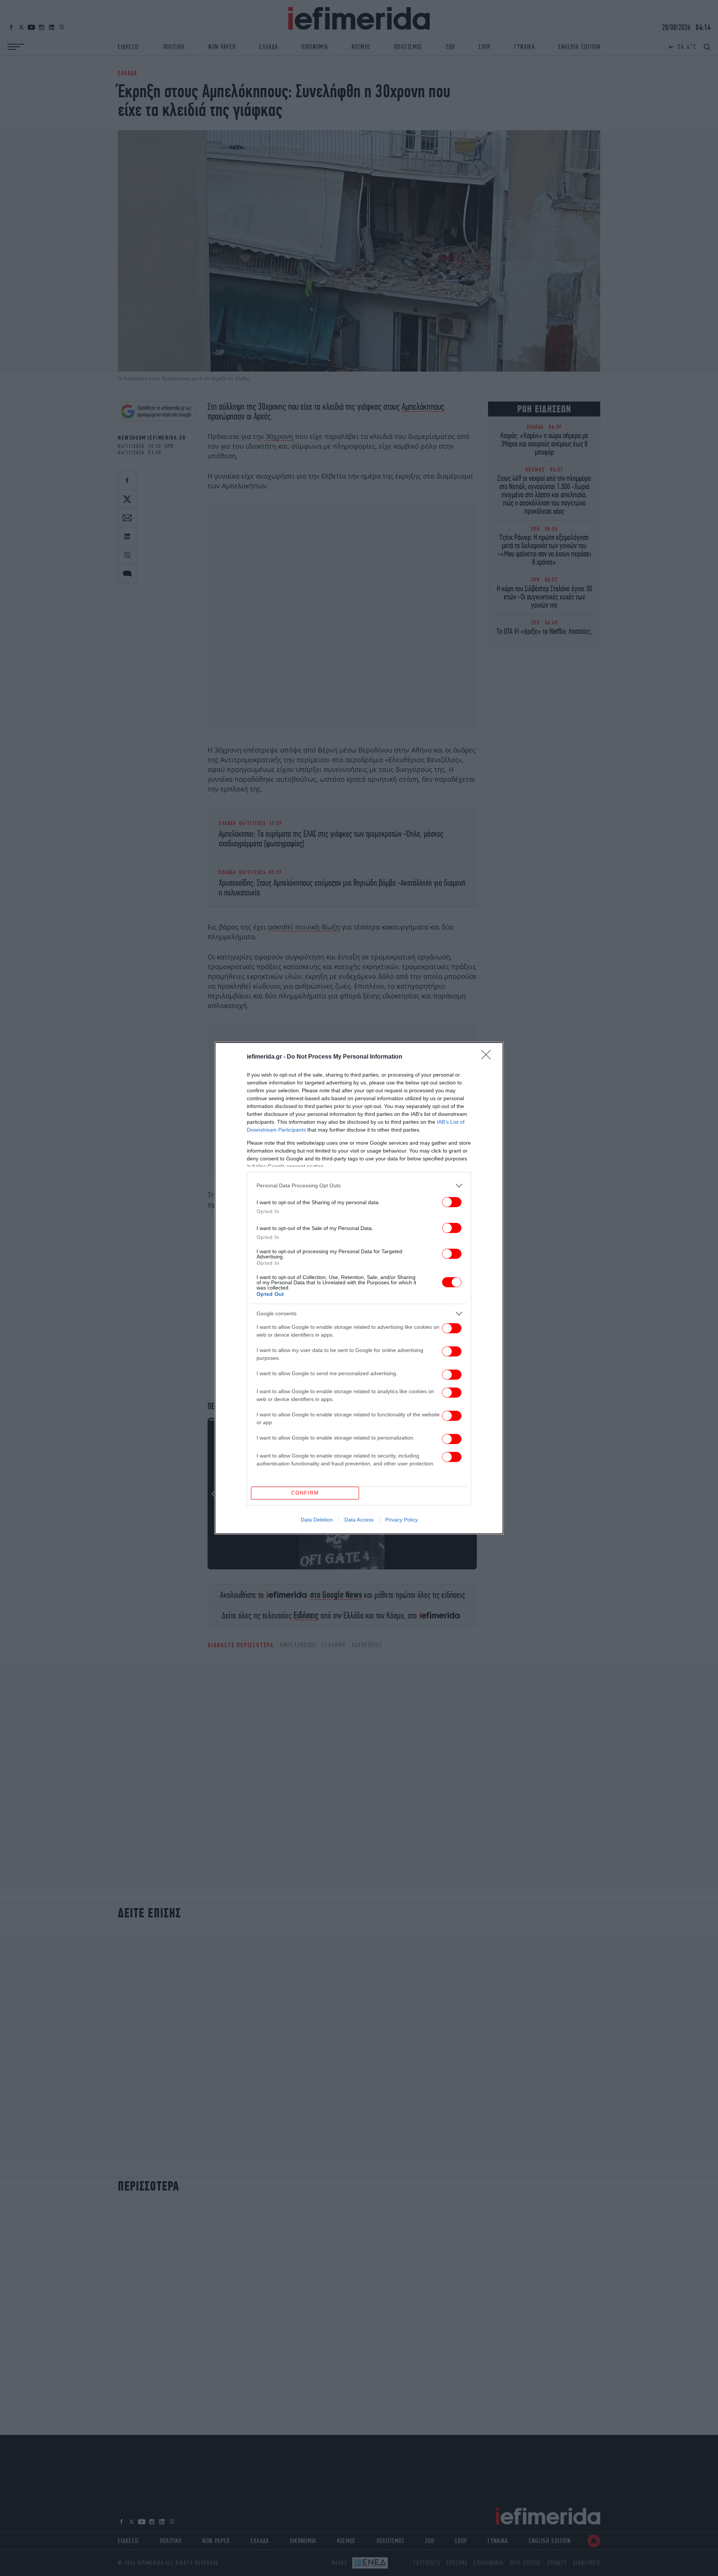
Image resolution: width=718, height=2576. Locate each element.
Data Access (359, 1520)
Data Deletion (317, 1520)
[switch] (452, 1202)
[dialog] (359, 1288)
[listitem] (359, 1186)
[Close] (488, 1057)
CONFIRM (305, 1493)
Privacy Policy (401, 1520)
